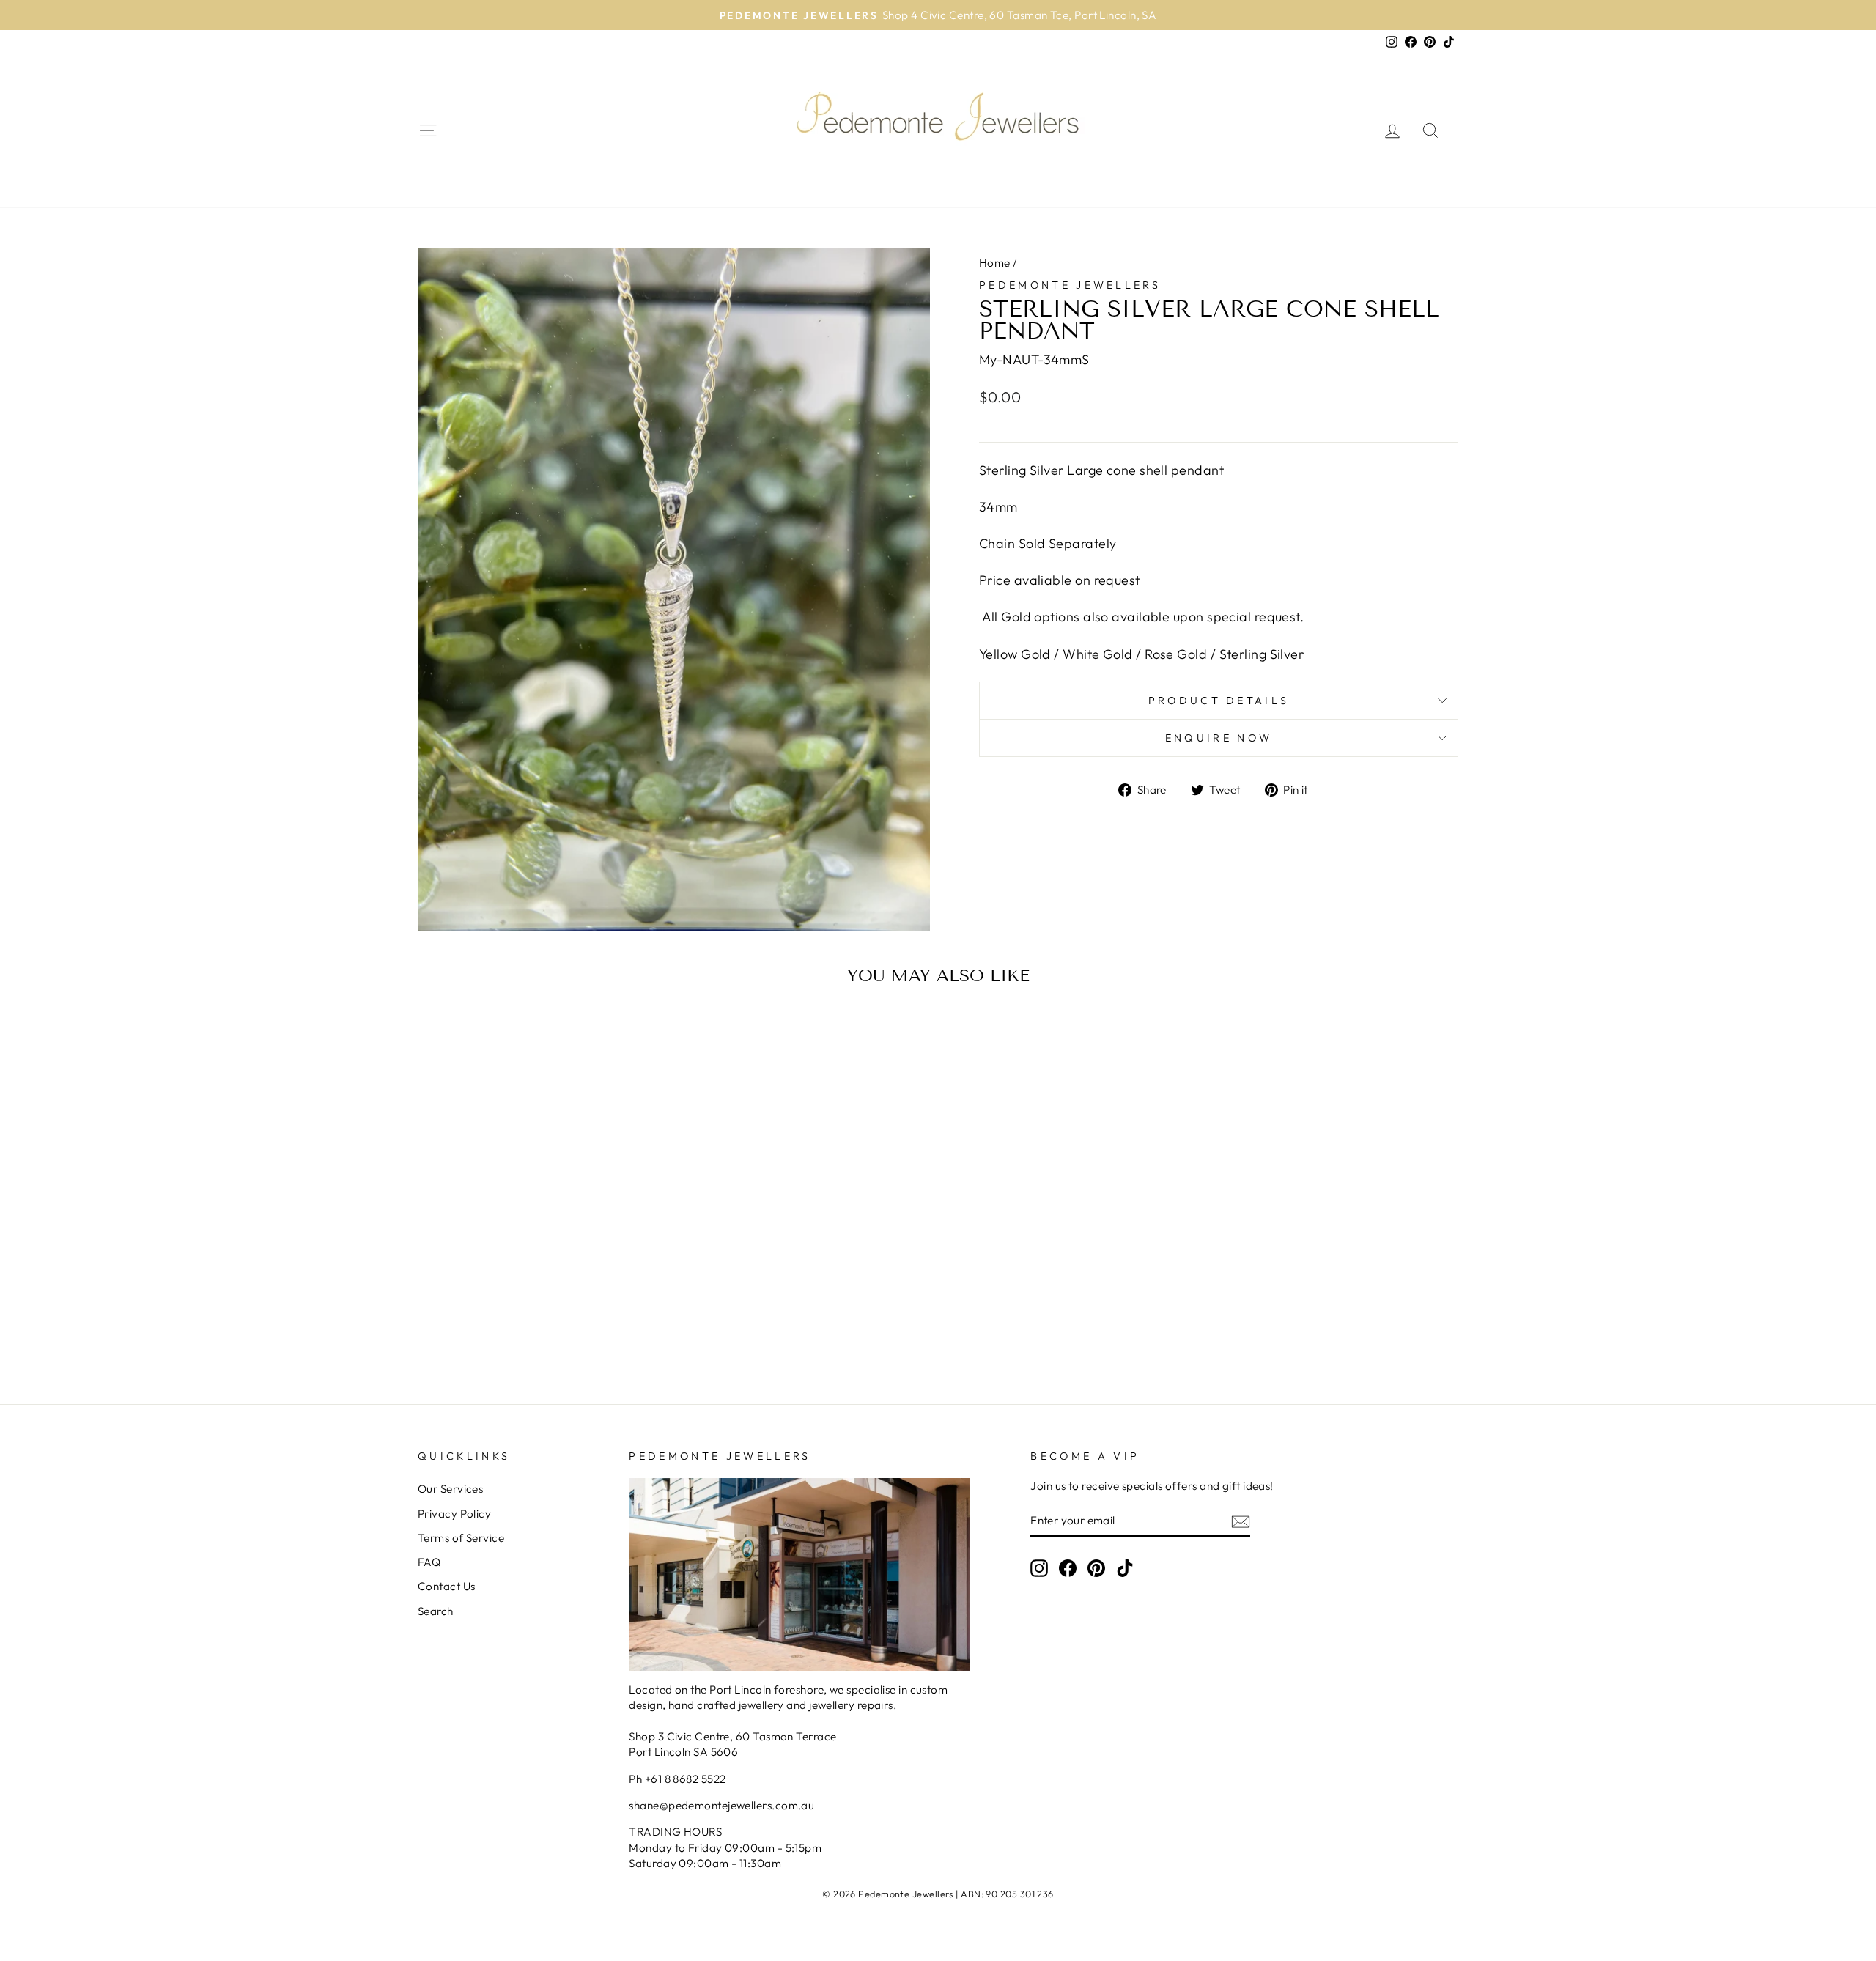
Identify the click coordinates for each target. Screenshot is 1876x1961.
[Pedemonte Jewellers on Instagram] (1039, 1567)
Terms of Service (461, 1538)
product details (1219, 701)
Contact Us (447, 1586)
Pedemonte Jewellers (1070, 285)
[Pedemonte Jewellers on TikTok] (1125, 1567)
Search (436, 1611)
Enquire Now (1219, 738)
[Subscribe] (1241, 1521)
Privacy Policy (454, 1514)
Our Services (450, 1489)
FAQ (429, 1562)
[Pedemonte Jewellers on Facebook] (1068, 1567)
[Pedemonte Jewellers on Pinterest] (1096, 1567)
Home (995, 263)
